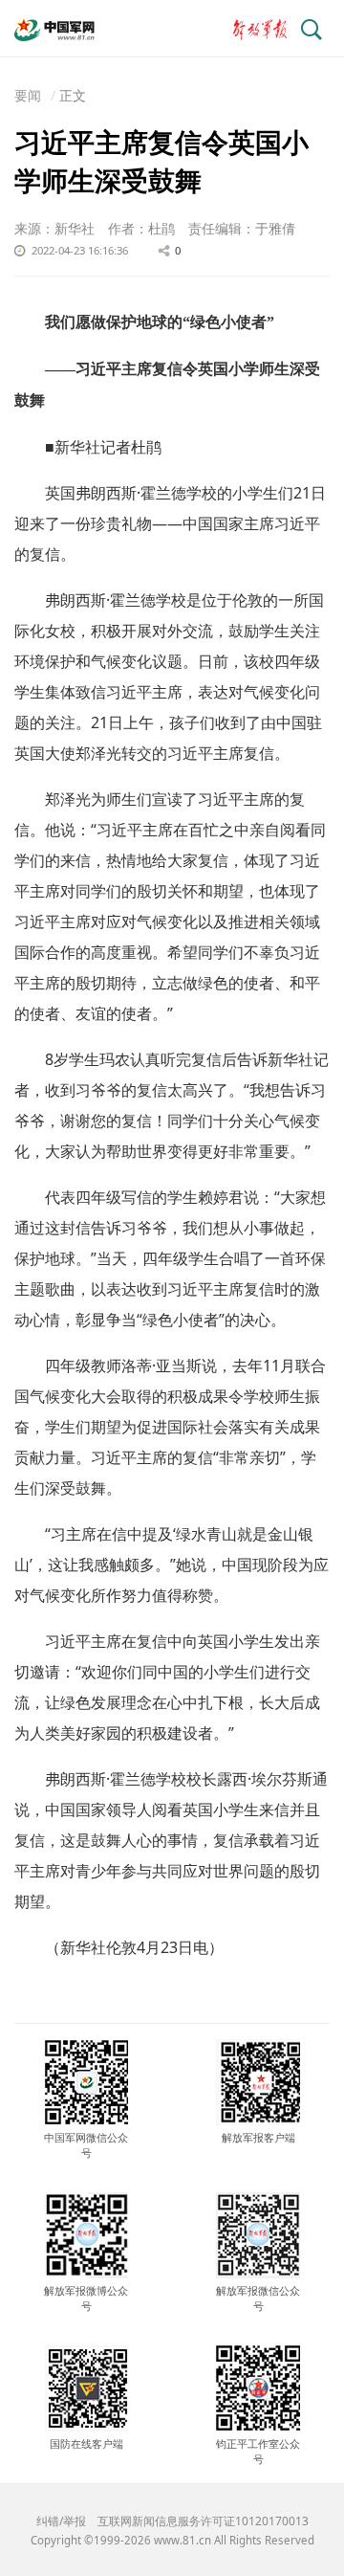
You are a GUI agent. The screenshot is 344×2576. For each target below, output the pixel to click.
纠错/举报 (61, 2521)
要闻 (28, 95)
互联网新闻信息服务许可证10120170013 (203, 2521)
